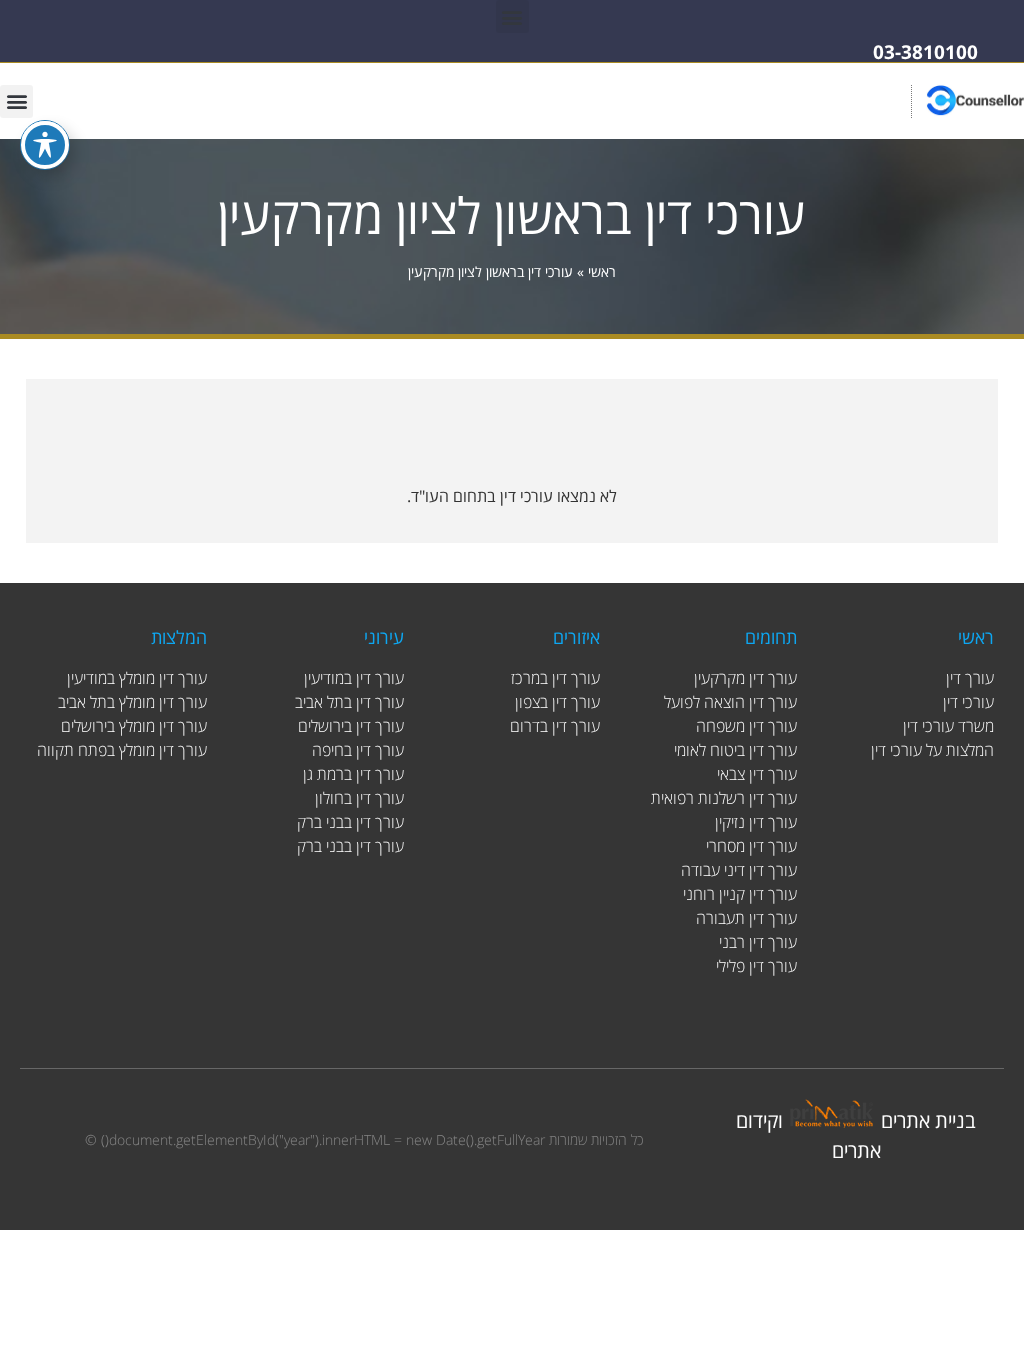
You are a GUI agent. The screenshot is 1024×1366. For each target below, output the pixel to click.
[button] (512, 16)
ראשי (602, 271)
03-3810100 (925, 52)
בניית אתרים (928, 1120)
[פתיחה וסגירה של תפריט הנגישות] (45, 145)
